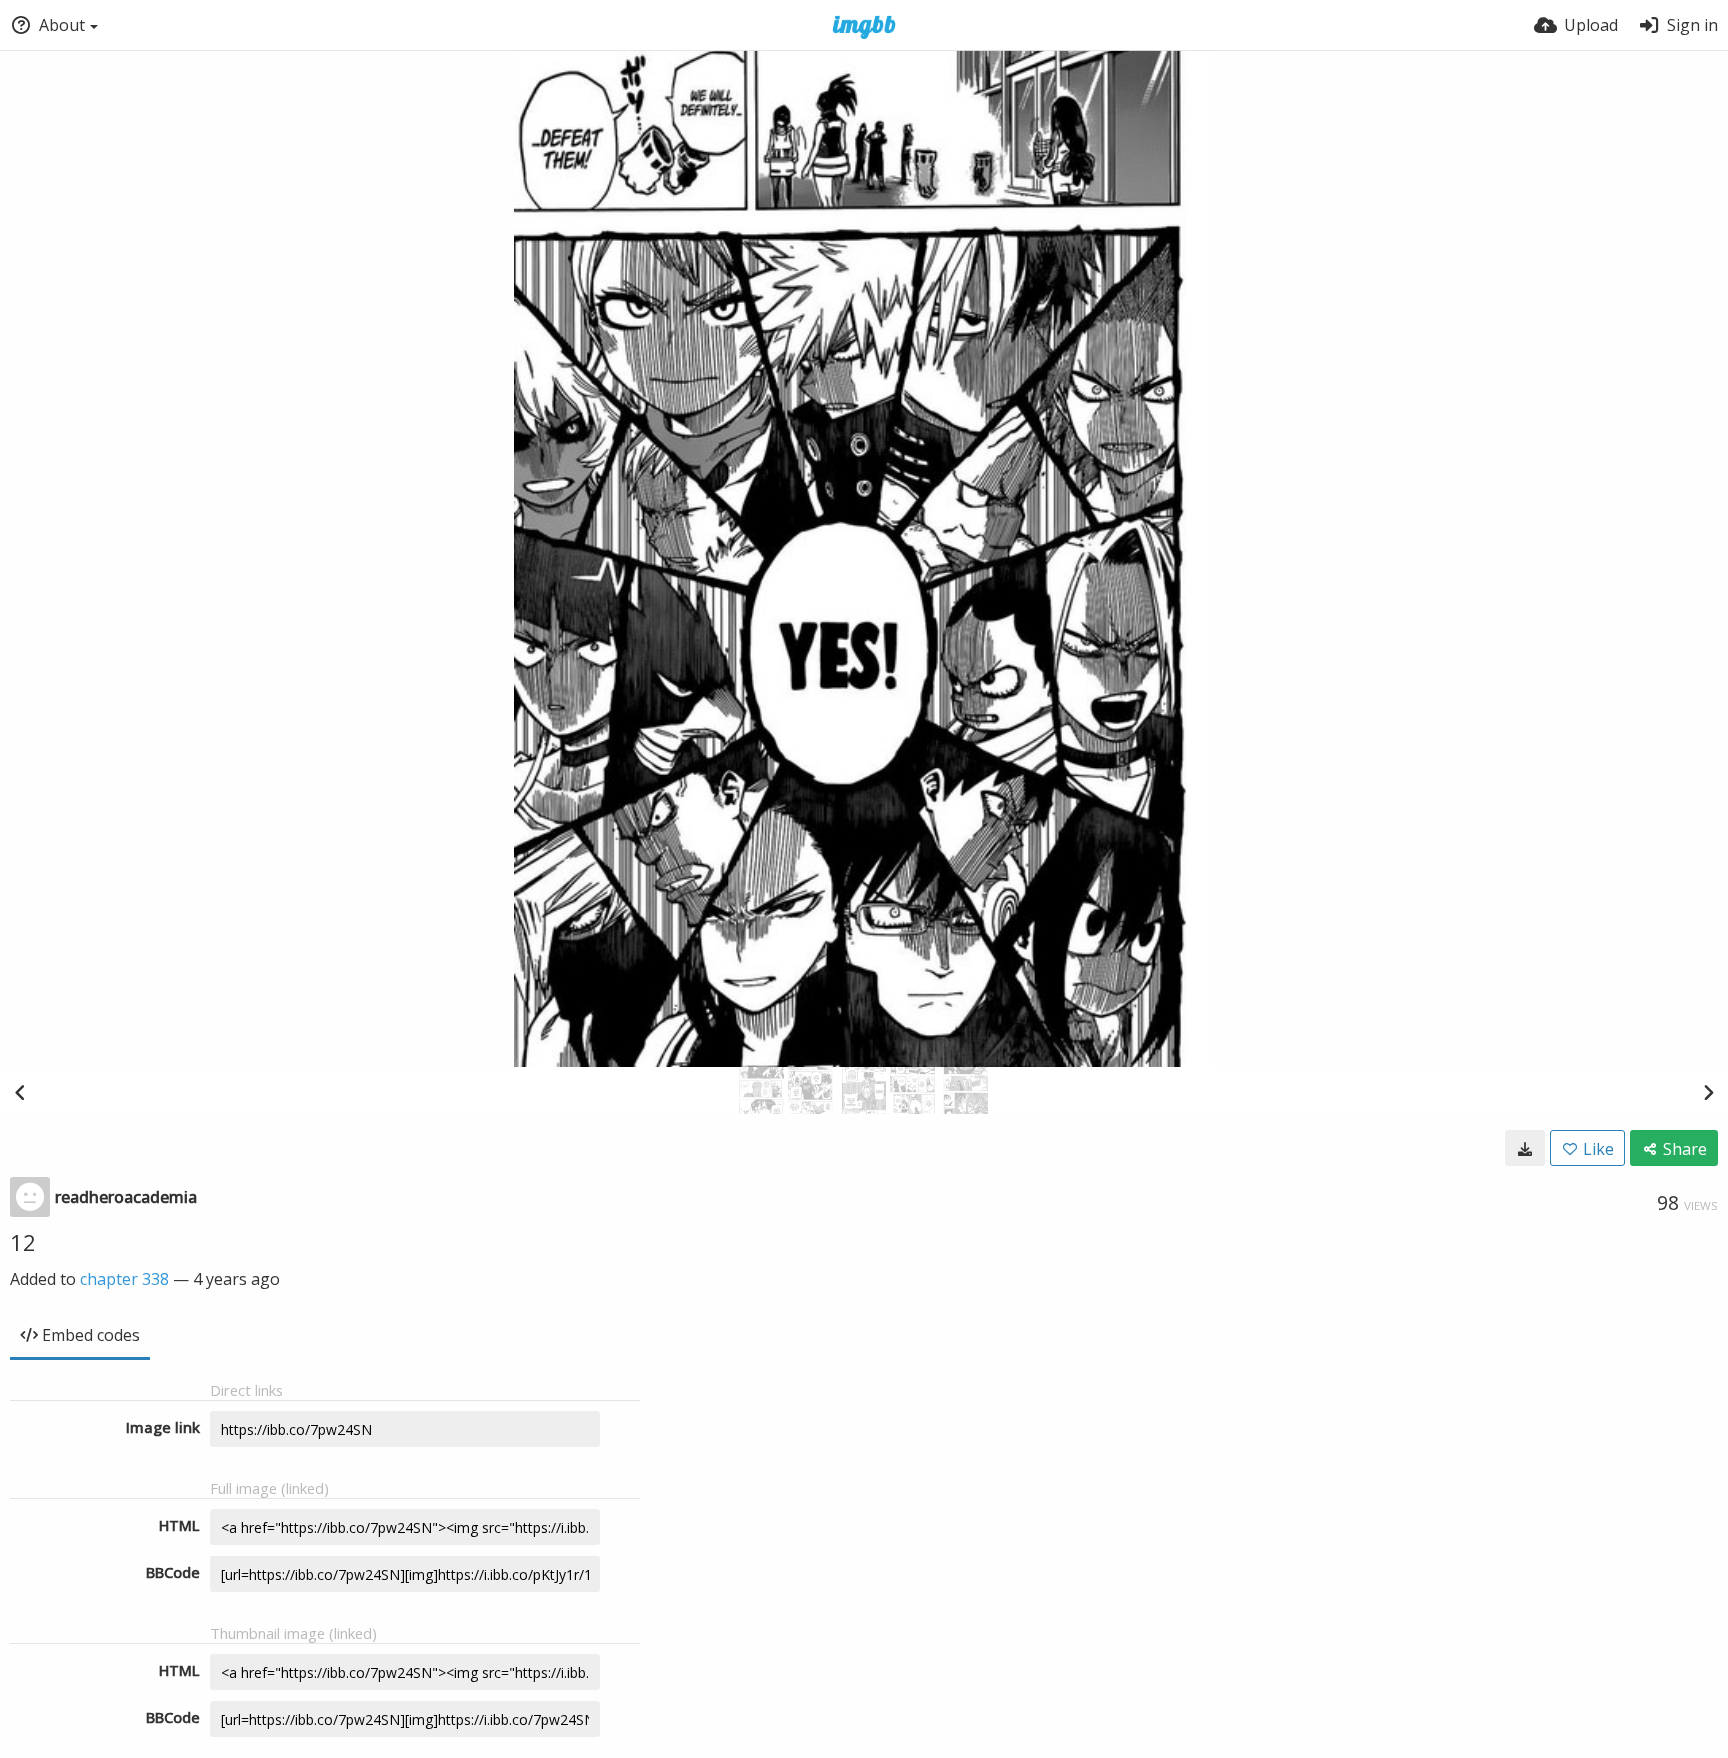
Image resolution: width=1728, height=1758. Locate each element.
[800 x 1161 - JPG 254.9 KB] (1525, 1148)
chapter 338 (124, 1279)
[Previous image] (20, 1092)
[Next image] (1708, 1092)
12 (23, 1242)
